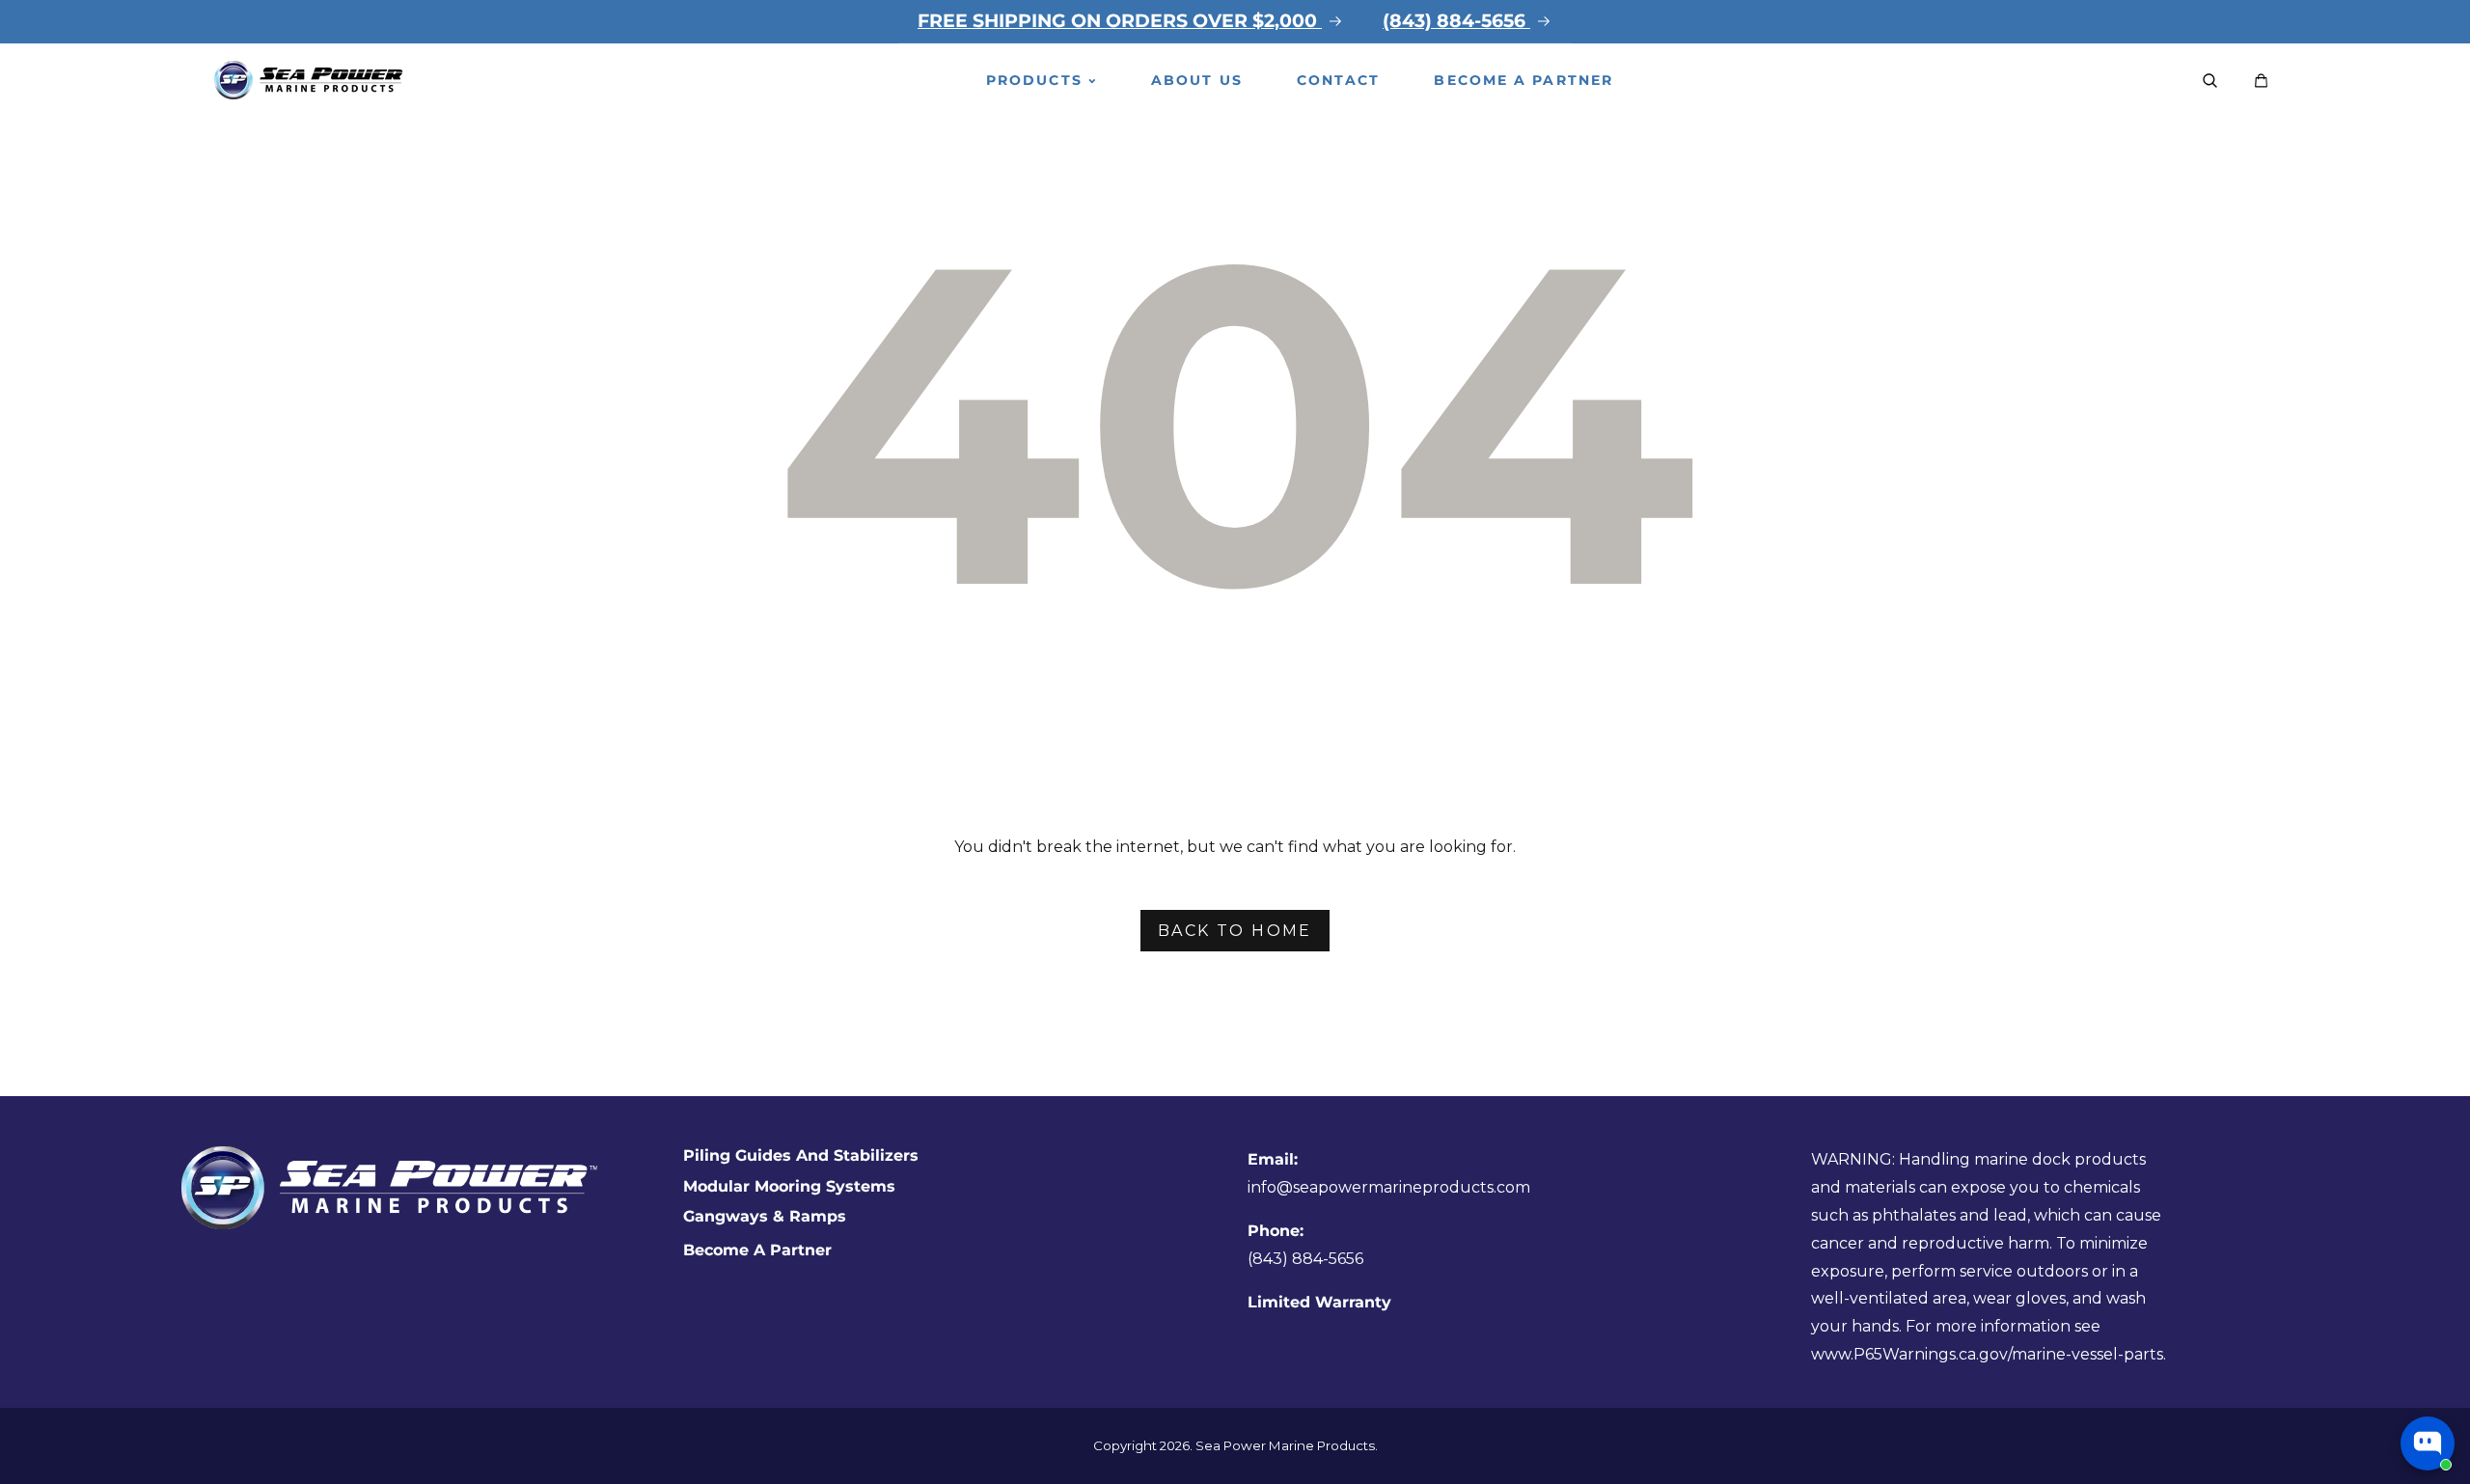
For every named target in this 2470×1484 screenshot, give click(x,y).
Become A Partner (757, 1250)
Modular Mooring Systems (789, 1186)
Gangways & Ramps (765, 1216)
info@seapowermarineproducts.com (1389, 1187)
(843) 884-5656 (1305, 1259)
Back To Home (1235, 931)
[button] (2210, 81)
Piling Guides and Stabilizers (801, 1155)
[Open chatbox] (2428, 1443)
